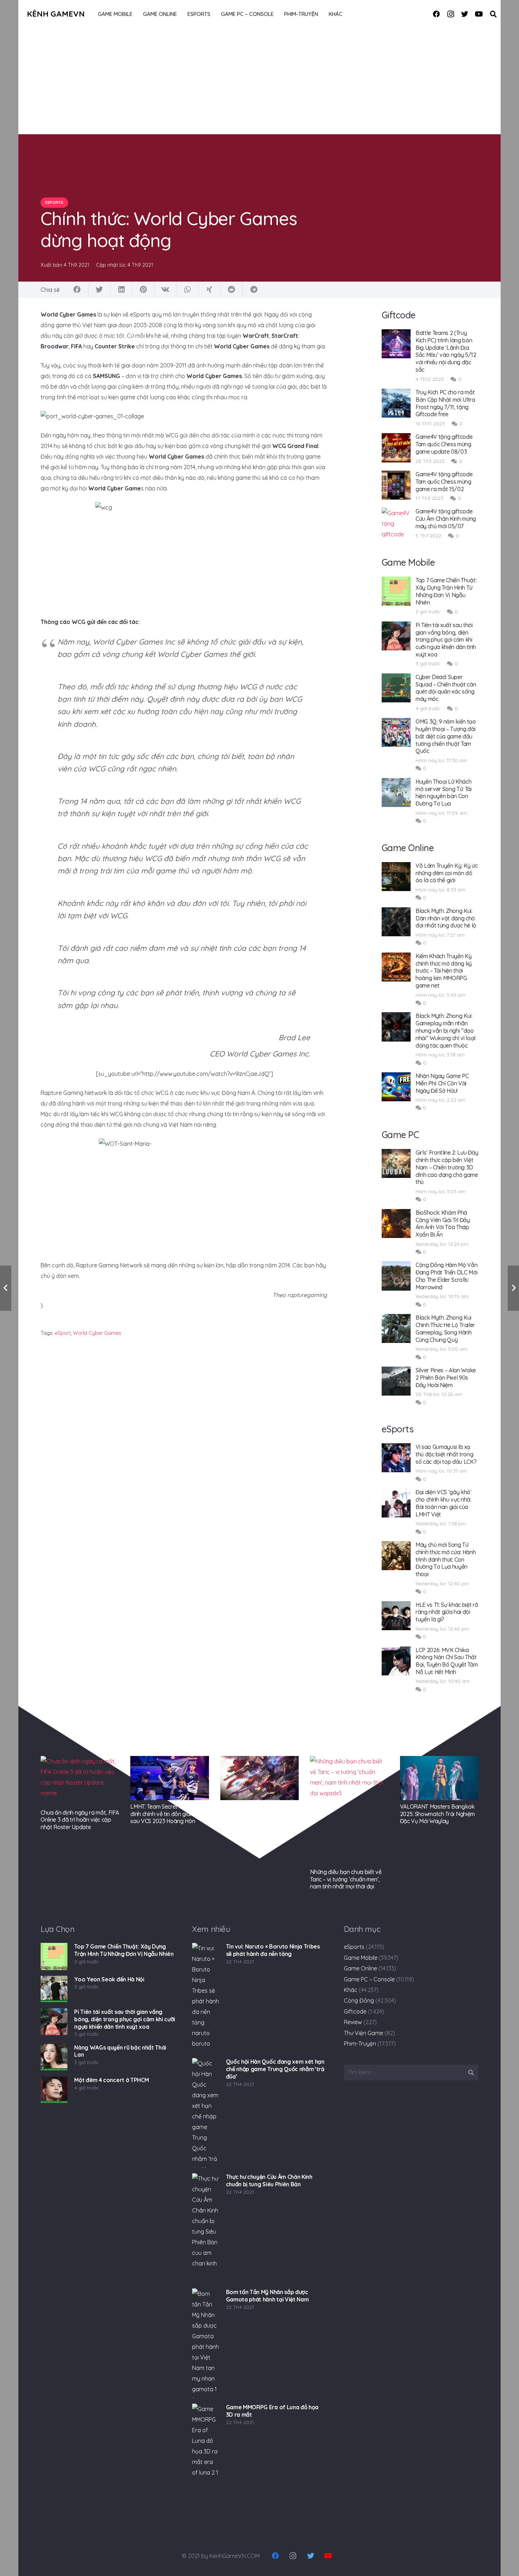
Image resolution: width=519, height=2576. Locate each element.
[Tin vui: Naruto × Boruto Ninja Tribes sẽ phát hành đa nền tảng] (205, 1998)
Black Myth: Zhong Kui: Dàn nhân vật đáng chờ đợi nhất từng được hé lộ (446, 918)
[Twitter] (465, 14)
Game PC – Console (369, 1979)
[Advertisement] (259, 81)
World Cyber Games (97, 1333)
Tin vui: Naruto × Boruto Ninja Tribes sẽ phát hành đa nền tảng (273, 1950)
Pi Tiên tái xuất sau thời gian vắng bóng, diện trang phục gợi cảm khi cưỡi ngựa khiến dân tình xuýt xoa (446, 640)
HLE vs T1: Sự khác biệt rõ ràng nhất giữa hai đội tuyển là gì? (447, 1612)
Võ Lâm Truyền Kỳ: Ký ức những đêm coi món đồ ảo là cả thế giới (447, 873)
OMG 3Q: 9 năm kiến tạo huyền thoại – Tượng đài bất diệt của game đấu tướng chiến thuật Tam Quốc (446, 736)
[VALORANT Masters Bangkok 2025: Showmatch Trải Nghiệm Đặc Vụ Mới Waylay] (439, 1778)
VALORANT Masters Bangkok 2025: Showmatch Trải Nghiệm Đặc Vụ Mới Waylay (437, 1814)
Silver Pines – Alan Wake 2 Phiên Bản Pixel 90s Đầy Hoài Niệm (446, 1378)
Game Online (360, 1968)
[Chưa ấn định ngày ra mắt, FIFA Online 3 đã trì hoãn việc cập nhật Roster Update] (80, 1781)
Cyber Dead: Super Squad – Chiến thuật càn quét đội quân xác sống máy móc (446, 688)
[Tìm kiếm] (493, 14)
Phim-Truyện (360, 2044)
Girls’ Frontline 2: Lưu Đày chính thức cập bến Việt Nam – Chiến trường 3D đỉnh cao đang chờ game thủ (447, 1167)
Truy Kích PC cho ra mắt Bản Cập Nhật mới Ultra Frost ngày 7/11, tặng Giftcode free (445, 403)
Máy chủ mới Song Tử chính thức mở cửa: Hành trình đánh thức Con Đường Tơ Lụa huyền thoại (446, 1559)
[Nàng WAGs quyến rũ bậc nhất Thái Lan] (54, 2057)
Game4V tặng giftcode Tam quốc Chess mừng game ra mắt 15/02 (444, 482)
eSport (63, 1333)
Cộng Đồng (359, 2000)
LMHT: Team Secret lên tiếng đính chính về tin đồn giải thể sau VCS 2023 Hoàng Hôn (165, 1814)
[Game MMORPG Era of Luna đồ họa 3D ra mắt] (205, 2458)
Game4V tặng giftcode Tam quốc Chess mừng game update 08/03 (444, 444)
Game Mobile (361, 1958)
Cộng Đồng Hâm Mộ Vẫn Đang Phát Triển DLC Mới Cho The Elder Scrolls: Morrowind (447, 1276)
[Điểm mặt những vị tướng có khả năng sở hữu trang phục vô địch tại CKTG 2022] (259, 1778)
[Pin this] (143, 290)
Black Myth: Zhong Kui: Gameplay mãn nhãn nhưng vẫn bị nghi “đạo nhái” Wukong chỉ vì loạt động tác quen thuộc (446, 1030)
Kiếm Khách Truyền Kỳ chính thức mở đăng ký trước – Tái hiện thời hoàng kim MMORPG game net (444, 971)
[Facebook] (436, 14)
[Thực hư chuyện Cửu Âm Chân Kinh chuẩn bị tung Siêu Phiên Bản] (205, 2228)
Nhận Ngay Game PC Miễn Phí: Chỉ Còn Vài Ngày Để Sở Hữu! (442, 1083)
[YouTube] (479, 14)
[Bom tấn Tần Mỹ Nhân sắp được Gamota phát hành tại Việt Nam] (205, 2343)
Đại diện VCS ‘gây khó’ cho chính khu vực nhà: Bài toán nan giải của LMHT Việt (444, 1503)
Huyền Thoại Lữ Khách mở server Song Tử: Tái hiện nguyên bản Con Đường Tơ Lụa (444, 792)
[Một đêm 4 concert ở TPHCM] (54, 2090)
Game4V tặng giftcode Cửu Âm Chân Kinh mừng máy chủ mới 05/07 (446, 519)
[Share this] (77, 290)
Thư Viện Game (363, 2033)
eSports (354, 1947)
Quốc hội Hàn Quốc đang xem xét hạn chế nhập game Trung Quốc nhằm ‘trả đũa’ (275, 2069)
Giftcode (355, 2011)
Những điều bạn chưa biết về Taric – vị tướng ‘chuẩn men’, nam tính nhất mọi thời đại (346, 1879)
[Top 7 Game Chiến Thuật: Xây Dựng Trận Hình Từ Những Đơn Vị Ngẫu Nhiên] (54, 1956)
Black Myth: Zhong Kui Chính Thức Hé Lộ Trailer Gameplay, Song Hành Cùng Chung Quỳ (445, 1328)
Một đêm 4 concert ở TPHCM (111, 2080)
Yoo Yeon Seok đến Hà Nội (109, 1979)
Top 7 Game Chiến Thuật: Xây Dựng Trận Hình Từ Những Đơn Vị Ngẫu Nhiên (446, 591)
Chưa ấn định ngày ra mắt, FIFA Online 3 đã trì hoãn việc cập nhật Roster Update (80, 1820)
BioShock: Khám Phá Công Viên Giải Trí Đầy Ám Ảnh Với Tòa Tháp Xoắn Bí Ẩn (443, 1224)
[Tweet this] (100, 290)
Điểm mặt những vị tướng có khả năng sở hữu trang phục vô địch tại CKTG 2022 (259, 1814)
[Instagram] (451, 14)
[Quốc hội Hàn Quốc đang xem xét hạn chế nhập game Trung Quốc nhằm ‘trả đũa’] (205, 2113)
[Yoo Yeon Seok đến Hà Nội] (54, 1989)
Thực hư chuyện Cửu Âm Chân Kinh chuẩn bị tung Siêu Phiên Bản (269, 2180)
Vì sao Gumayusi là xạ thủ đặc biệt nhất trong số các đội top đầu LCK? (446, 1454)
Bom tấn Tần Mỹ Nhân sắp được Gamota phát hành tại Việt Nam (267, 2296)
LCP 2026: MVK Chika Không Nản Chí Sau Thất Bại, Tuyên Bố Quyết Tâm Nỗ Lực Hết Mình (447, 1661)
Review (353, 2022)
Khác (351, 1990)
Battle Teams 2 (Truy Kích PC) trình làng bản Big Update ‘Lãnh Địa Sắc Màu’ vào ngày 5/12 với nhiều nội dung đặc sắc (446, 351)
